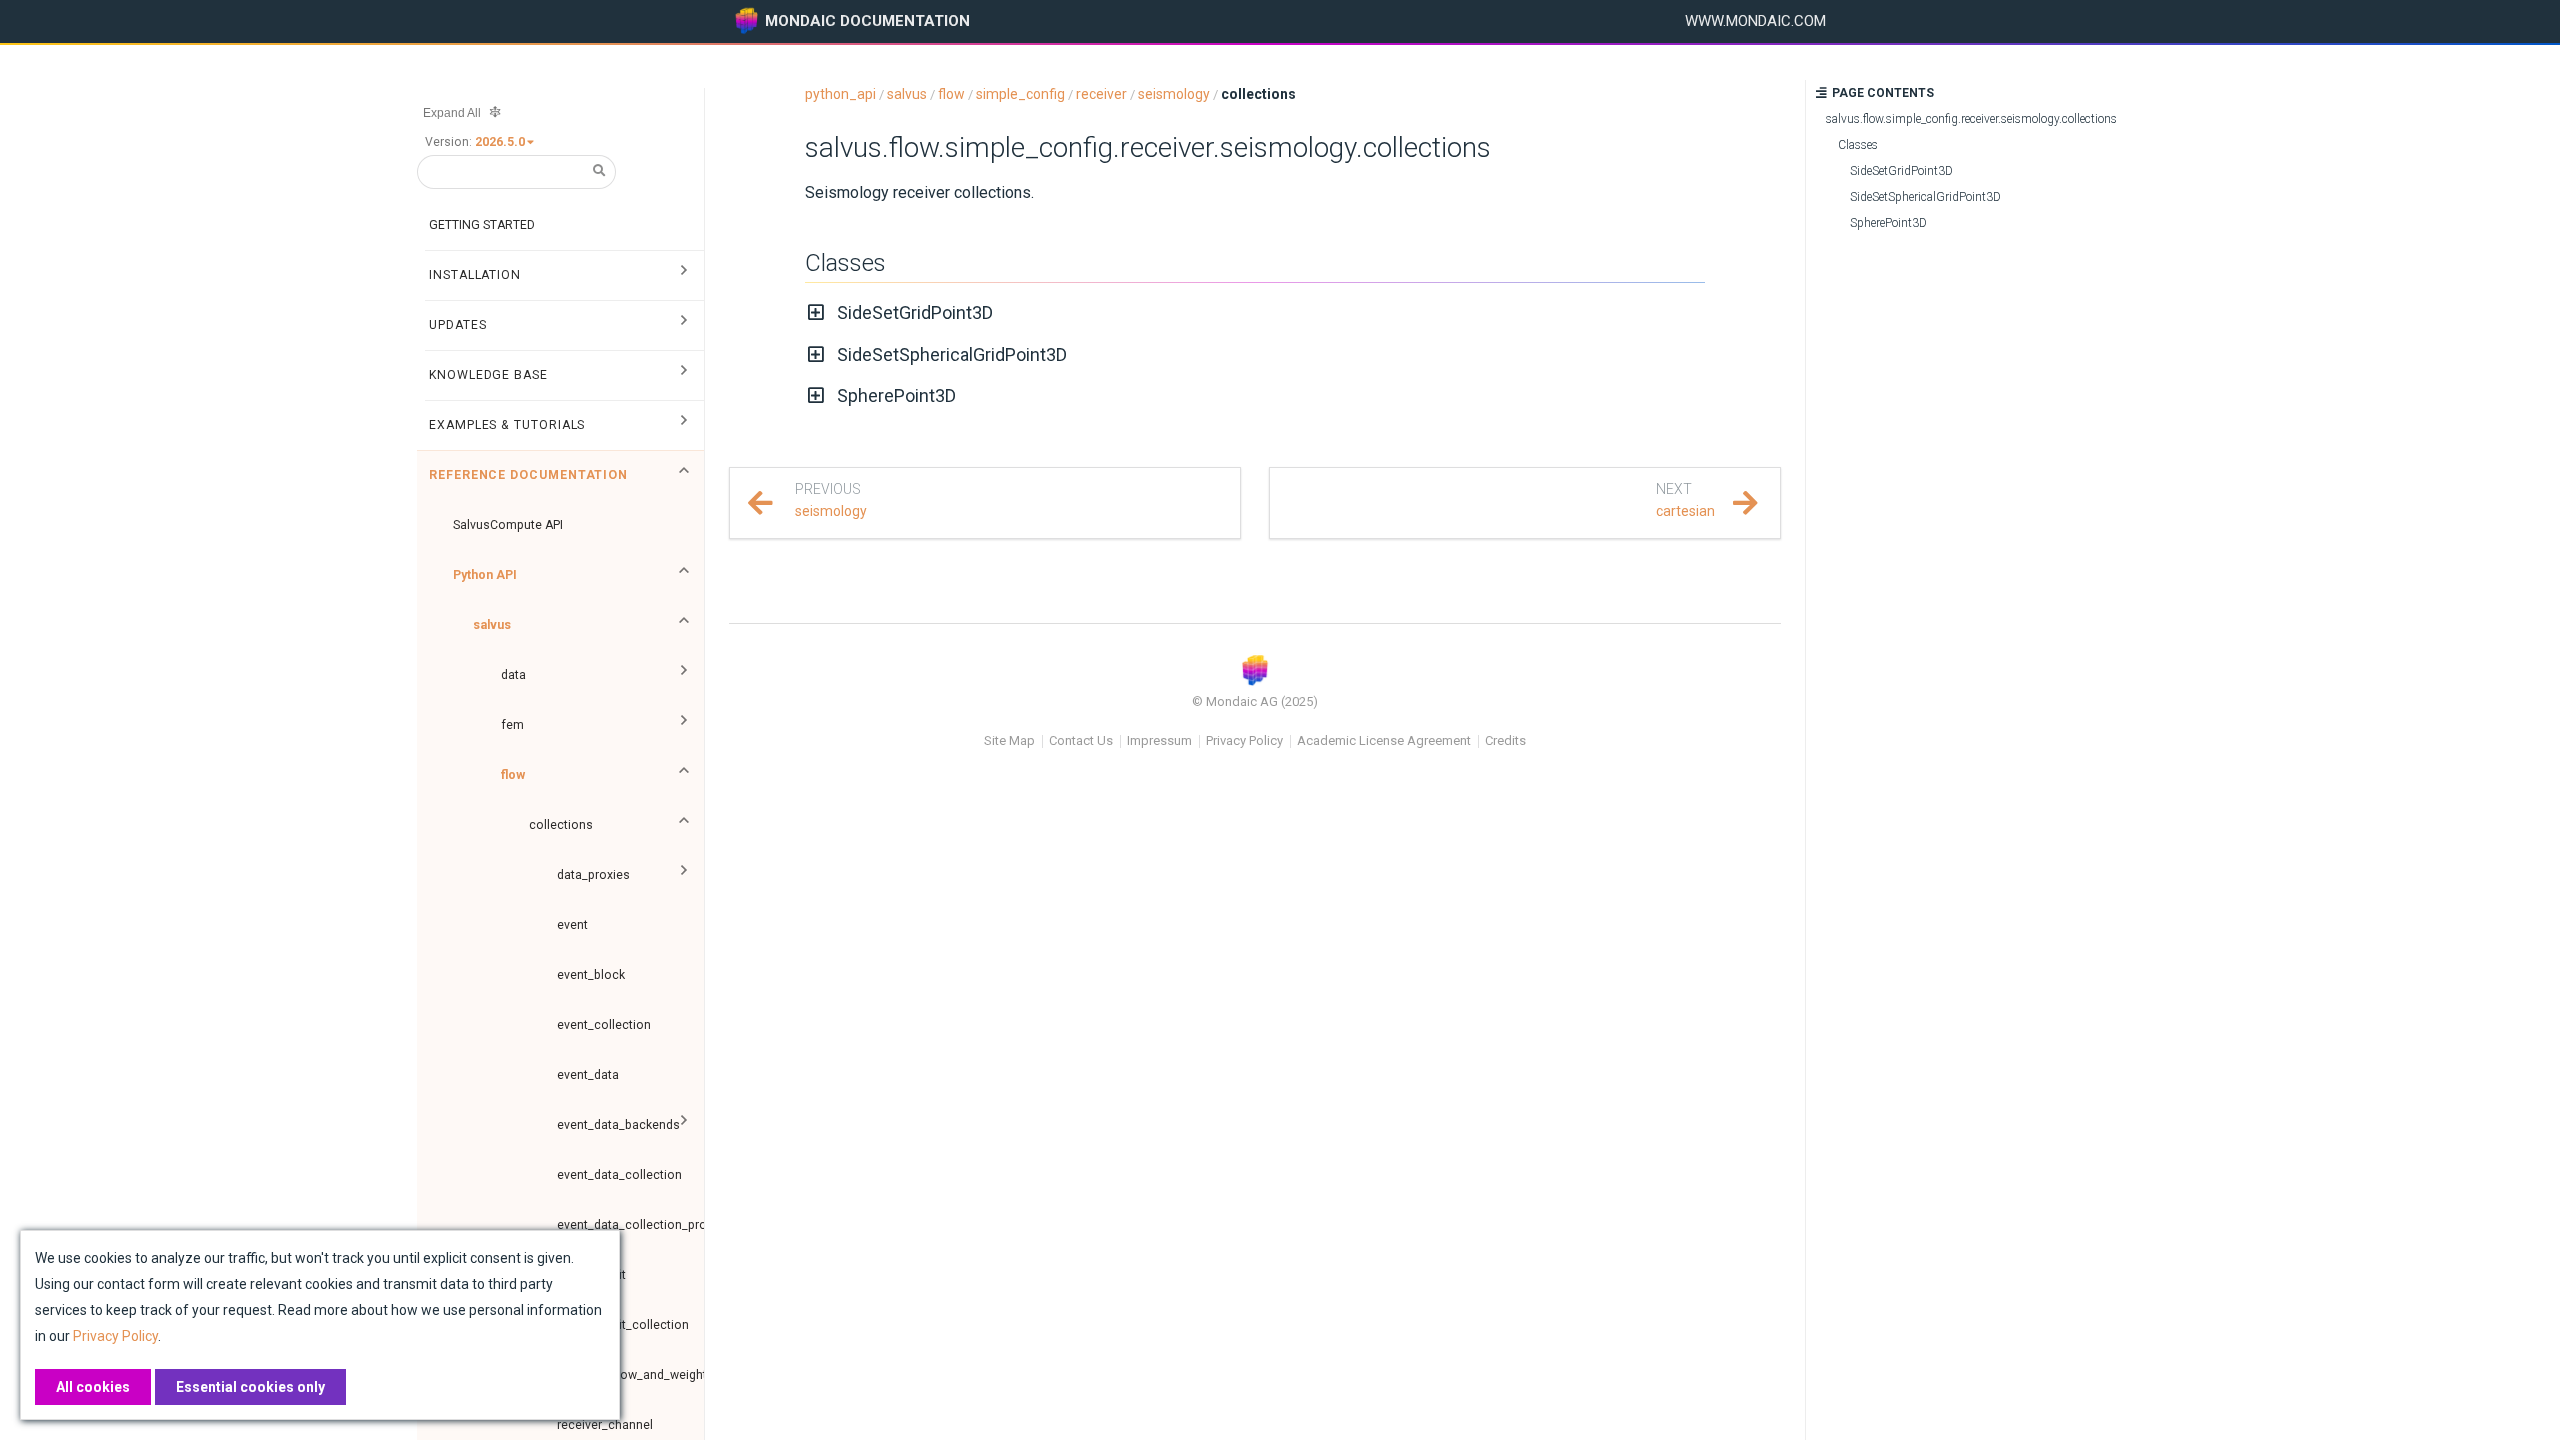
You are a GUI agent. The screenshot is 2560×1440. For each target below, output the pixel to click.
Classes (845, 263)
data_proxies (593, 875)
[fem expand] (684, 725)
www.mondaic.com (1755, 21)
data (513, 675)
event (572, 925)
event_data (588, 1075)
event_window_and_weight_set (630, 1375)
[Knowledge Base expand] (684, 375)
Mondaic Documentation (867, 21)
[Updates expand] (684, 325)
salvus (492, 625)
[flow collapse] (684, 775)
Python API (485, 575)
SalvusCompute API (508, 525)
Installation (475, 275)
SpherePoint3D (896, 395)
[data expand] (684, 675)
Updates (457, 325)
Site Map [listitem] (1009, 741)
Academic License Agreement (1384, 740)
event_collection (604, 1025)
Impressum (1159, 740)
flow (513, 775)
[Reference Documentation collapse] (684, 475)
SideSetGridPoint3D (915, 312)
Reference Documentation (528, 475)
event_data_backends (618, 1125)
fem (512, 725)
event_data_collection (619, 1175)
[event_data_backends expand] (684, 1125)
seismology (1174, 94)
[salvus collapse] (684, 625)
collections (561, 825)
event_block (591, 975)
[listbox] (506, 142)
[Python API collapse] (684, 575)
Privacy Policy (1244, 740)
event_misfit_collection (623, 1325)
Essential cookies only (250, 1387)
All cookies (93, 1387)
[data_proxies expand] (684, 875)
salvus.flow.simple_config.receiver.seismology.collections (1148, 147)
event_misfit (591, 1275)
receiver (1101, 94)
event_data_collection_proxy (630, 1225)
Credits (1505, 740)
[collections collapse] (684, 825)
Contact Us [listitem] (1081, 741)
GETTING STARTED (482, 225)
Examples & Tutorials (507, 425)
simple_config (1020, 94)
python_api (840, 94)
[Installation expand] (684, 275)
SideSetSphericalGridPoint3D (952, 354)
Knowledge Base (488, 375)
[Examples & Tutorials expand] (684, 425)
